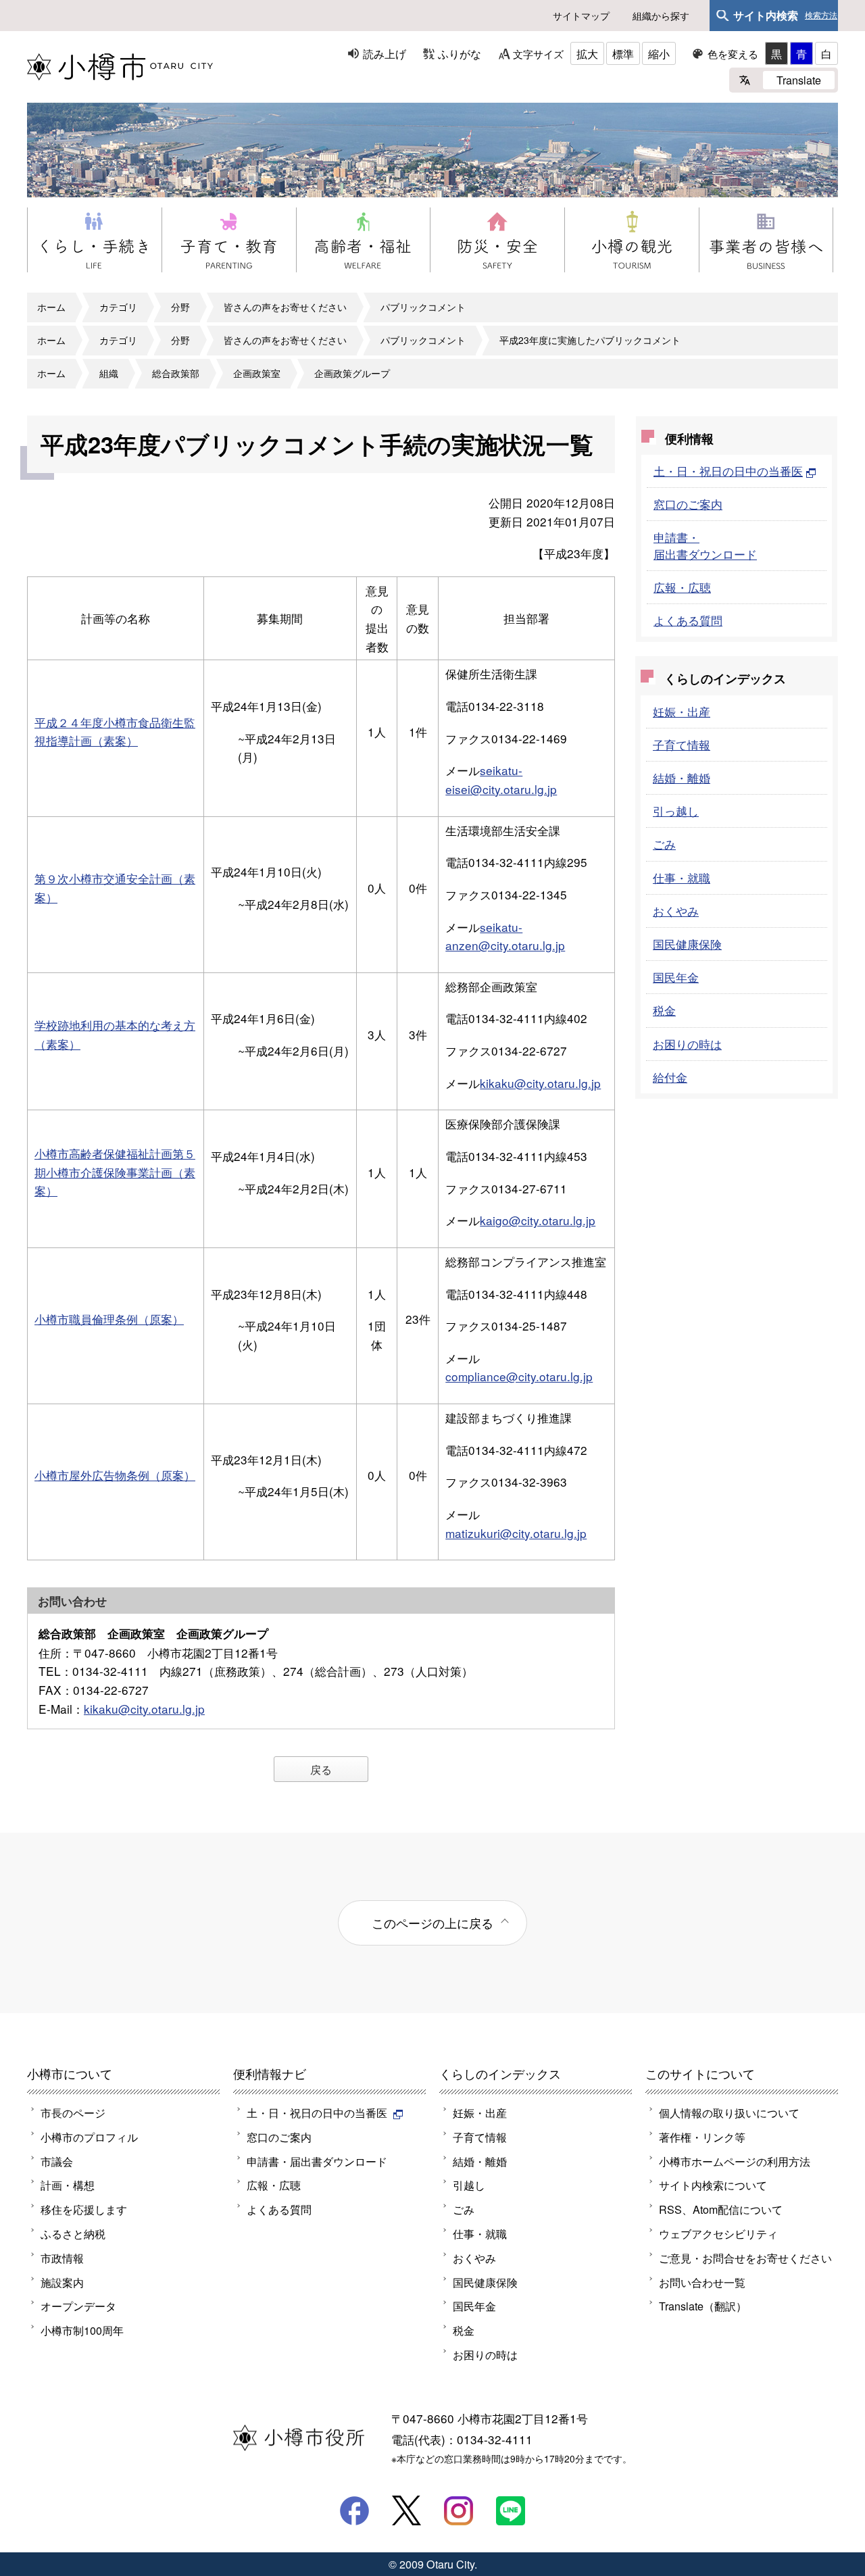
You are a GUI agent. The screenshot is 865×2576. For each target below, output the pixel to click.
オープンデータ (78, 2306)
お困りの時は (687, 1044)
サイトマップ (581, 16)
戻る (321, 1769)
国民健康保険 (687, 944)
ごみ (664, 844)
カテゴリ (118, 307)
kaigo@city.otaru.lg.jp (538, 1220)
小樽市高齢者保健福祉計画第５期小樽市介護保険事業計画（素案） (115, 1172)
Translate (799, 80)
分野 (180, 307)
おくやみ (676, 911)
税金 (664, 1010)
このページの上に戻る (432, 1923)
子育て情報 (682, 744)
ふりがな (460, 53)
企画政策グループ (352, 373)
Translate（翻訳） (703, 2306)
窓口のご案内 (688, 504)
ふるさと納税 (73, 2233)
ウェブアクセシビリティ (718, 2233)
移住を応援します (84, 2209)
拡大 (587, 53)
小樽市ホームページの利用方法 (735, 2161)
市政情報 (62, 2258)
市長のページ (73, 2112)
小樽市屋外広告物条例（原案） (115, 1475)
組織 (109, 373)
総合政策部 (176, 373)
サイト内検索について (713, 2185)
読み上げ (385, 53)
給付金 (670, 1077)
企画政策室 (257, 373)
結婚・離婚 (682, 777)
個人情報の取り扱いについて (729, 2112)
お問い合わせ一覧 (702, 2282)
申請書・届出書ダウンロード (705, 545)
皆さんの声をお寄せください (285, 307)
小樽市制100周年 (82, 2330)
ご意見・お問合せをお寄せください (745, 2258)
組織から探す (661, 16)
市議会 (57, 2161)
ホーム (51, 307)
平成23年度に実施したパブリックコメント (590, 340)
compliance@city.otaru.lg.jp (519, 1376)
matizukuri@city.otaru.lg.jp (516, 1533)
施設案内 (62, 2282)
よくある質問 (688, 620)
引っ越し (676, 811)
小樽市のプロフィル (89, 2137)
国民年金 (676, 977)
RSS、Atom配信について (721, 2209)
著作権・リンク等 (702, 2137)
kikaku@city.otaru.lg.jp (540, 1083)
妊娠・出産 (682, 711)
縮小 (659, 53)
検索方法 (821, 16)
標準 (623, 53)
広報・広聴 (682, 587)
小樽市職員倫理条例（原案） (109, 1319)
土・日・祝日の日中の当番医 (728, 471)
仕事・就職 (682, 877)
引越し (469, 2185)
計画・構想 (68, 2185)
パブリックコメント (423, 307)
